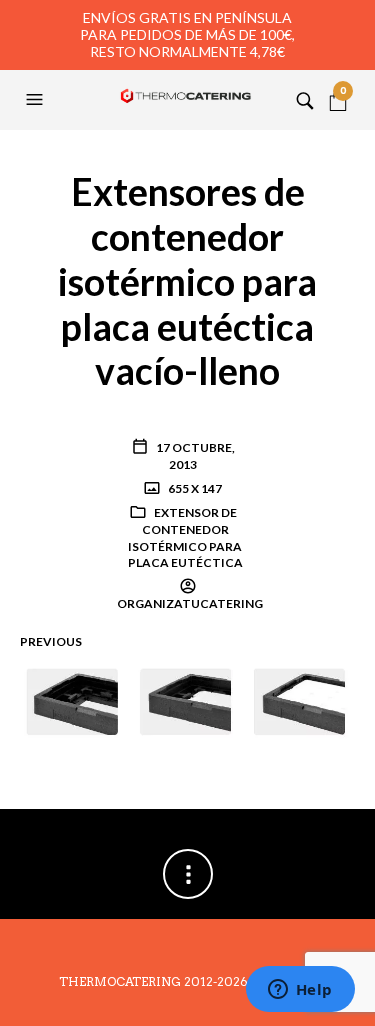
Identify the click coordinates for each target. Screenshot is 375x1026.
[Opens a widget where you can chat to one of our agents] (300, 991)
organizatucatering (190, 603)
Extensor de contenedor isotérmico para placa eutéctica (185, 537)
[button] (37, 100)
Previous (51, 641)
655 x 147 (194, 488)
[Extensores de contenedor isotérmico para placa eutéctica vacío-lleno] (187, 701)
